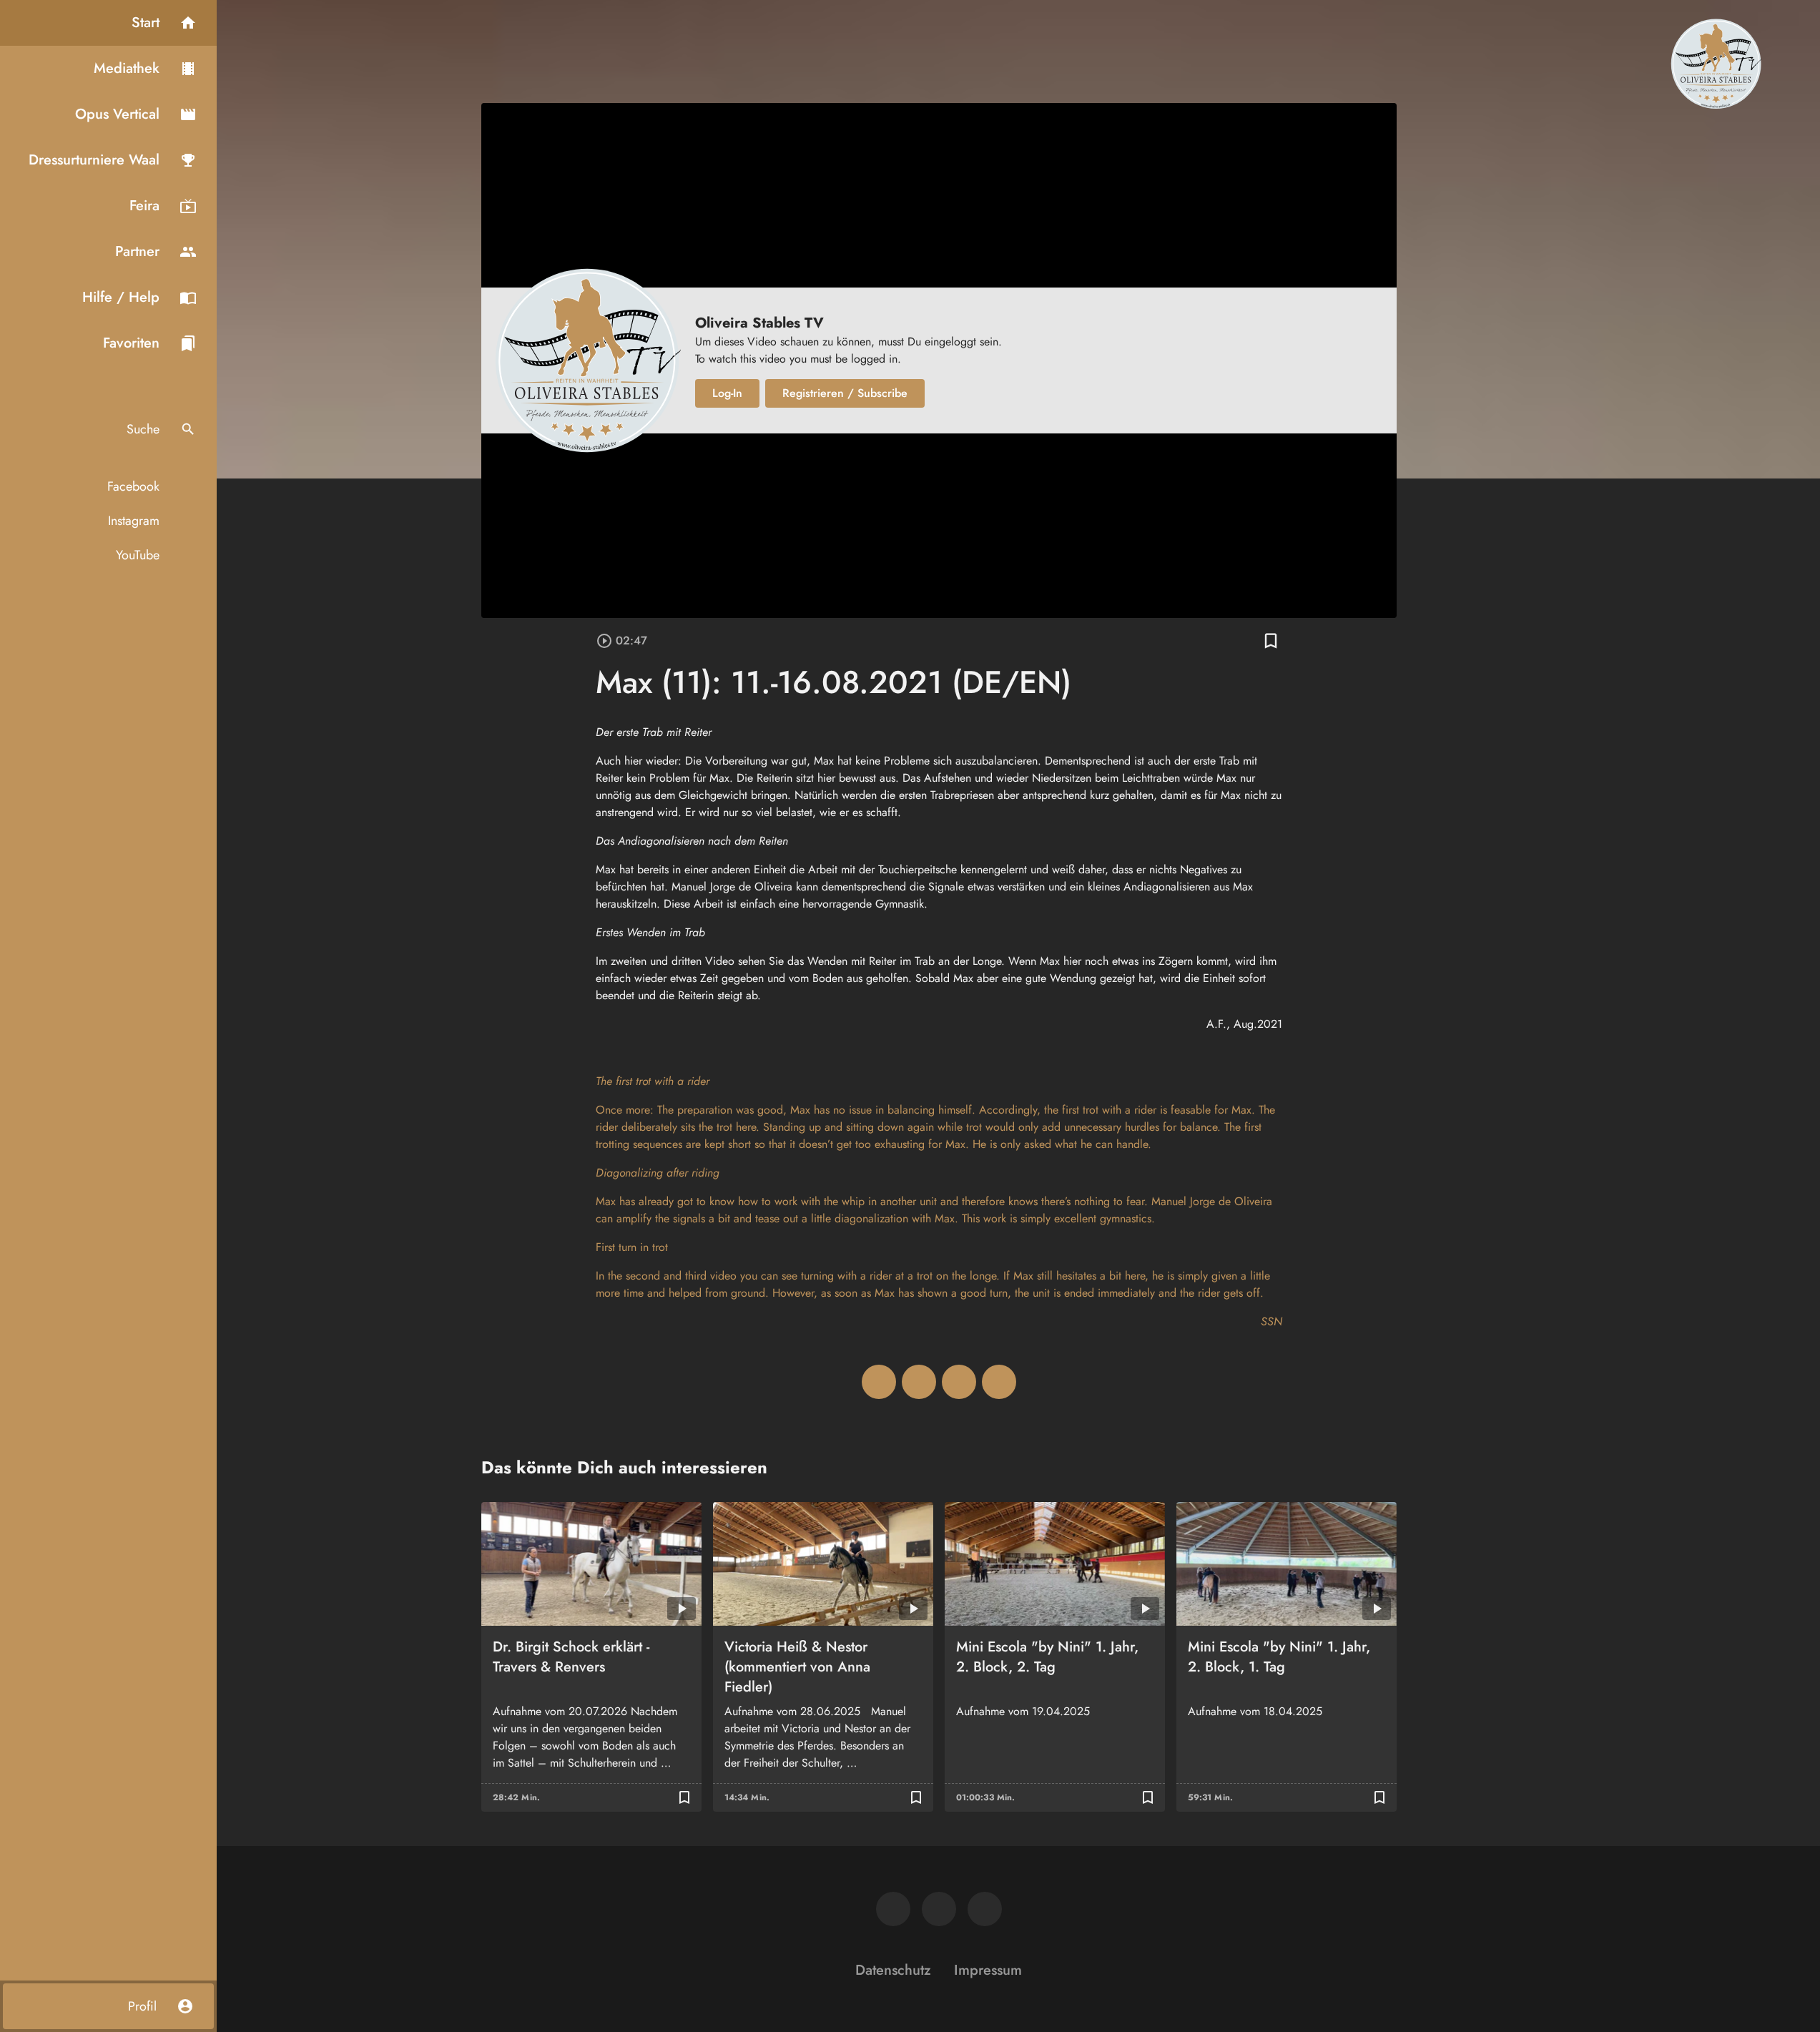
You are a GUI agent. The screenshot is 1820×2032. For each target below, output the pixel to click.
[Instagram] (939, 1909)
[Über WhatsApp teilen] (959, 1382)
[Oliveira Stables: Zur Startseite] (1716, 63)
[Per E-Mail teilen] (999, 1382)
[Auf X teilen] (919, 1382)
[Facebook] (893, 1909)
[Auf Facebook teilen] (879, 1382)
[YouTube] (985, 1909)
